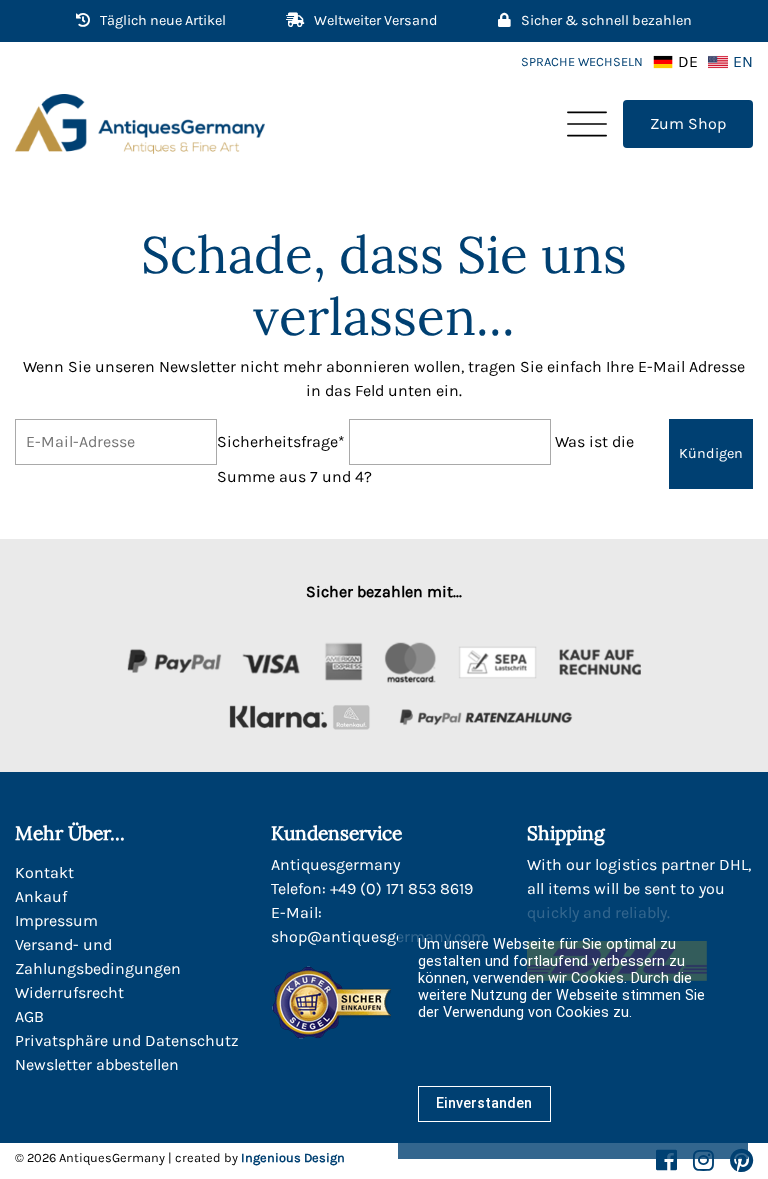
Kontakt (44, 872)
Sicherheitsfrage (281, 441)
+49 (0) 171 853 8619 (401, 888)
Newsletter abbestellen (97, 1064)
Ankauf (41, 896)
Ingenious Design (293, 1157)
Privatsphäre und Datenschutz (127, 1040)
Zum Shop (688, 123)
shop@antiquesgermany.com (378, 936)
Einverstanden (484, 1103)
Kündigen (711, 453)
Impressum (56, 920)
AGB (29, 1016)
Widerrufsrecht (69, 992)
